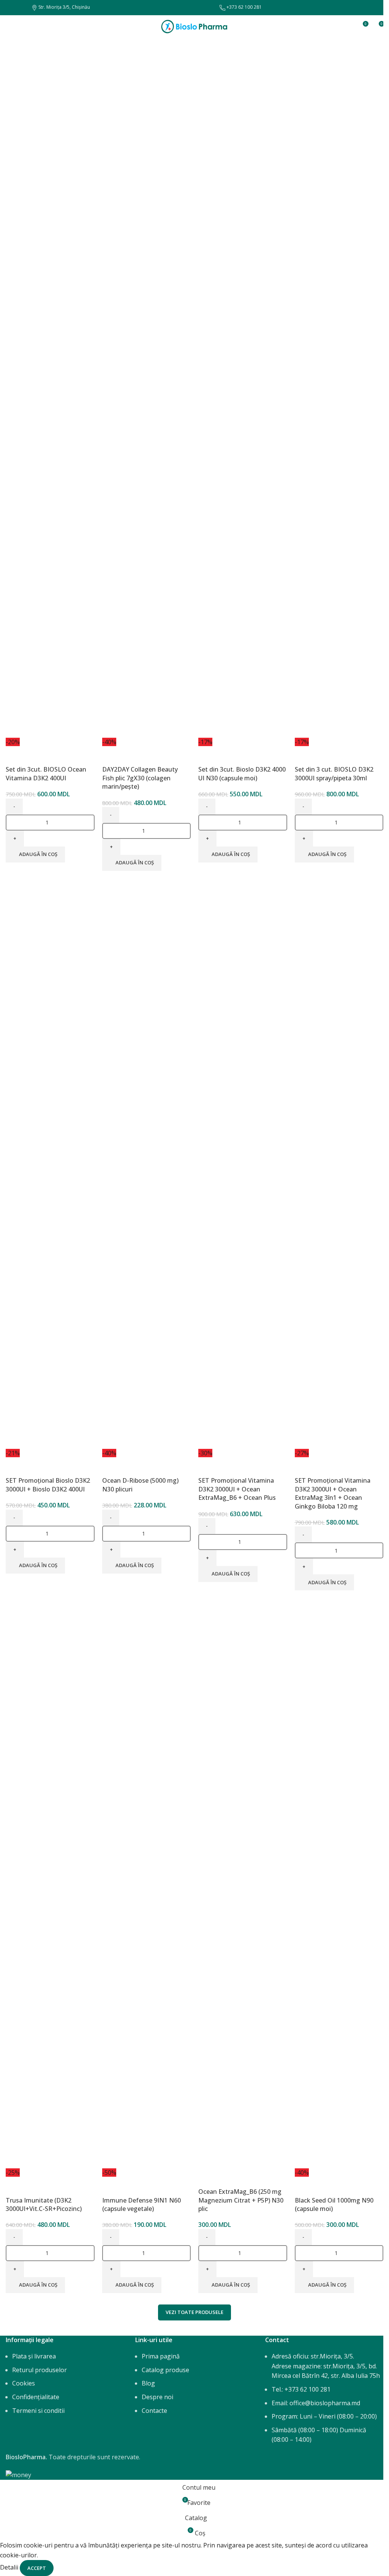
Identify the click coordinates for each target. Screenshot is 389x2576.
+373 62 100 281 (244, 7)
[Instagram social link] (19, 8)
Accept (37, 2568)
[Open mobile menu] (9, 27)
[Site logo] (194, 26)
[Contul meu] (348, 27)
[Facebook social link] (10, 8)
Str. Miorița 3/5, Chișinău (64, 7)
